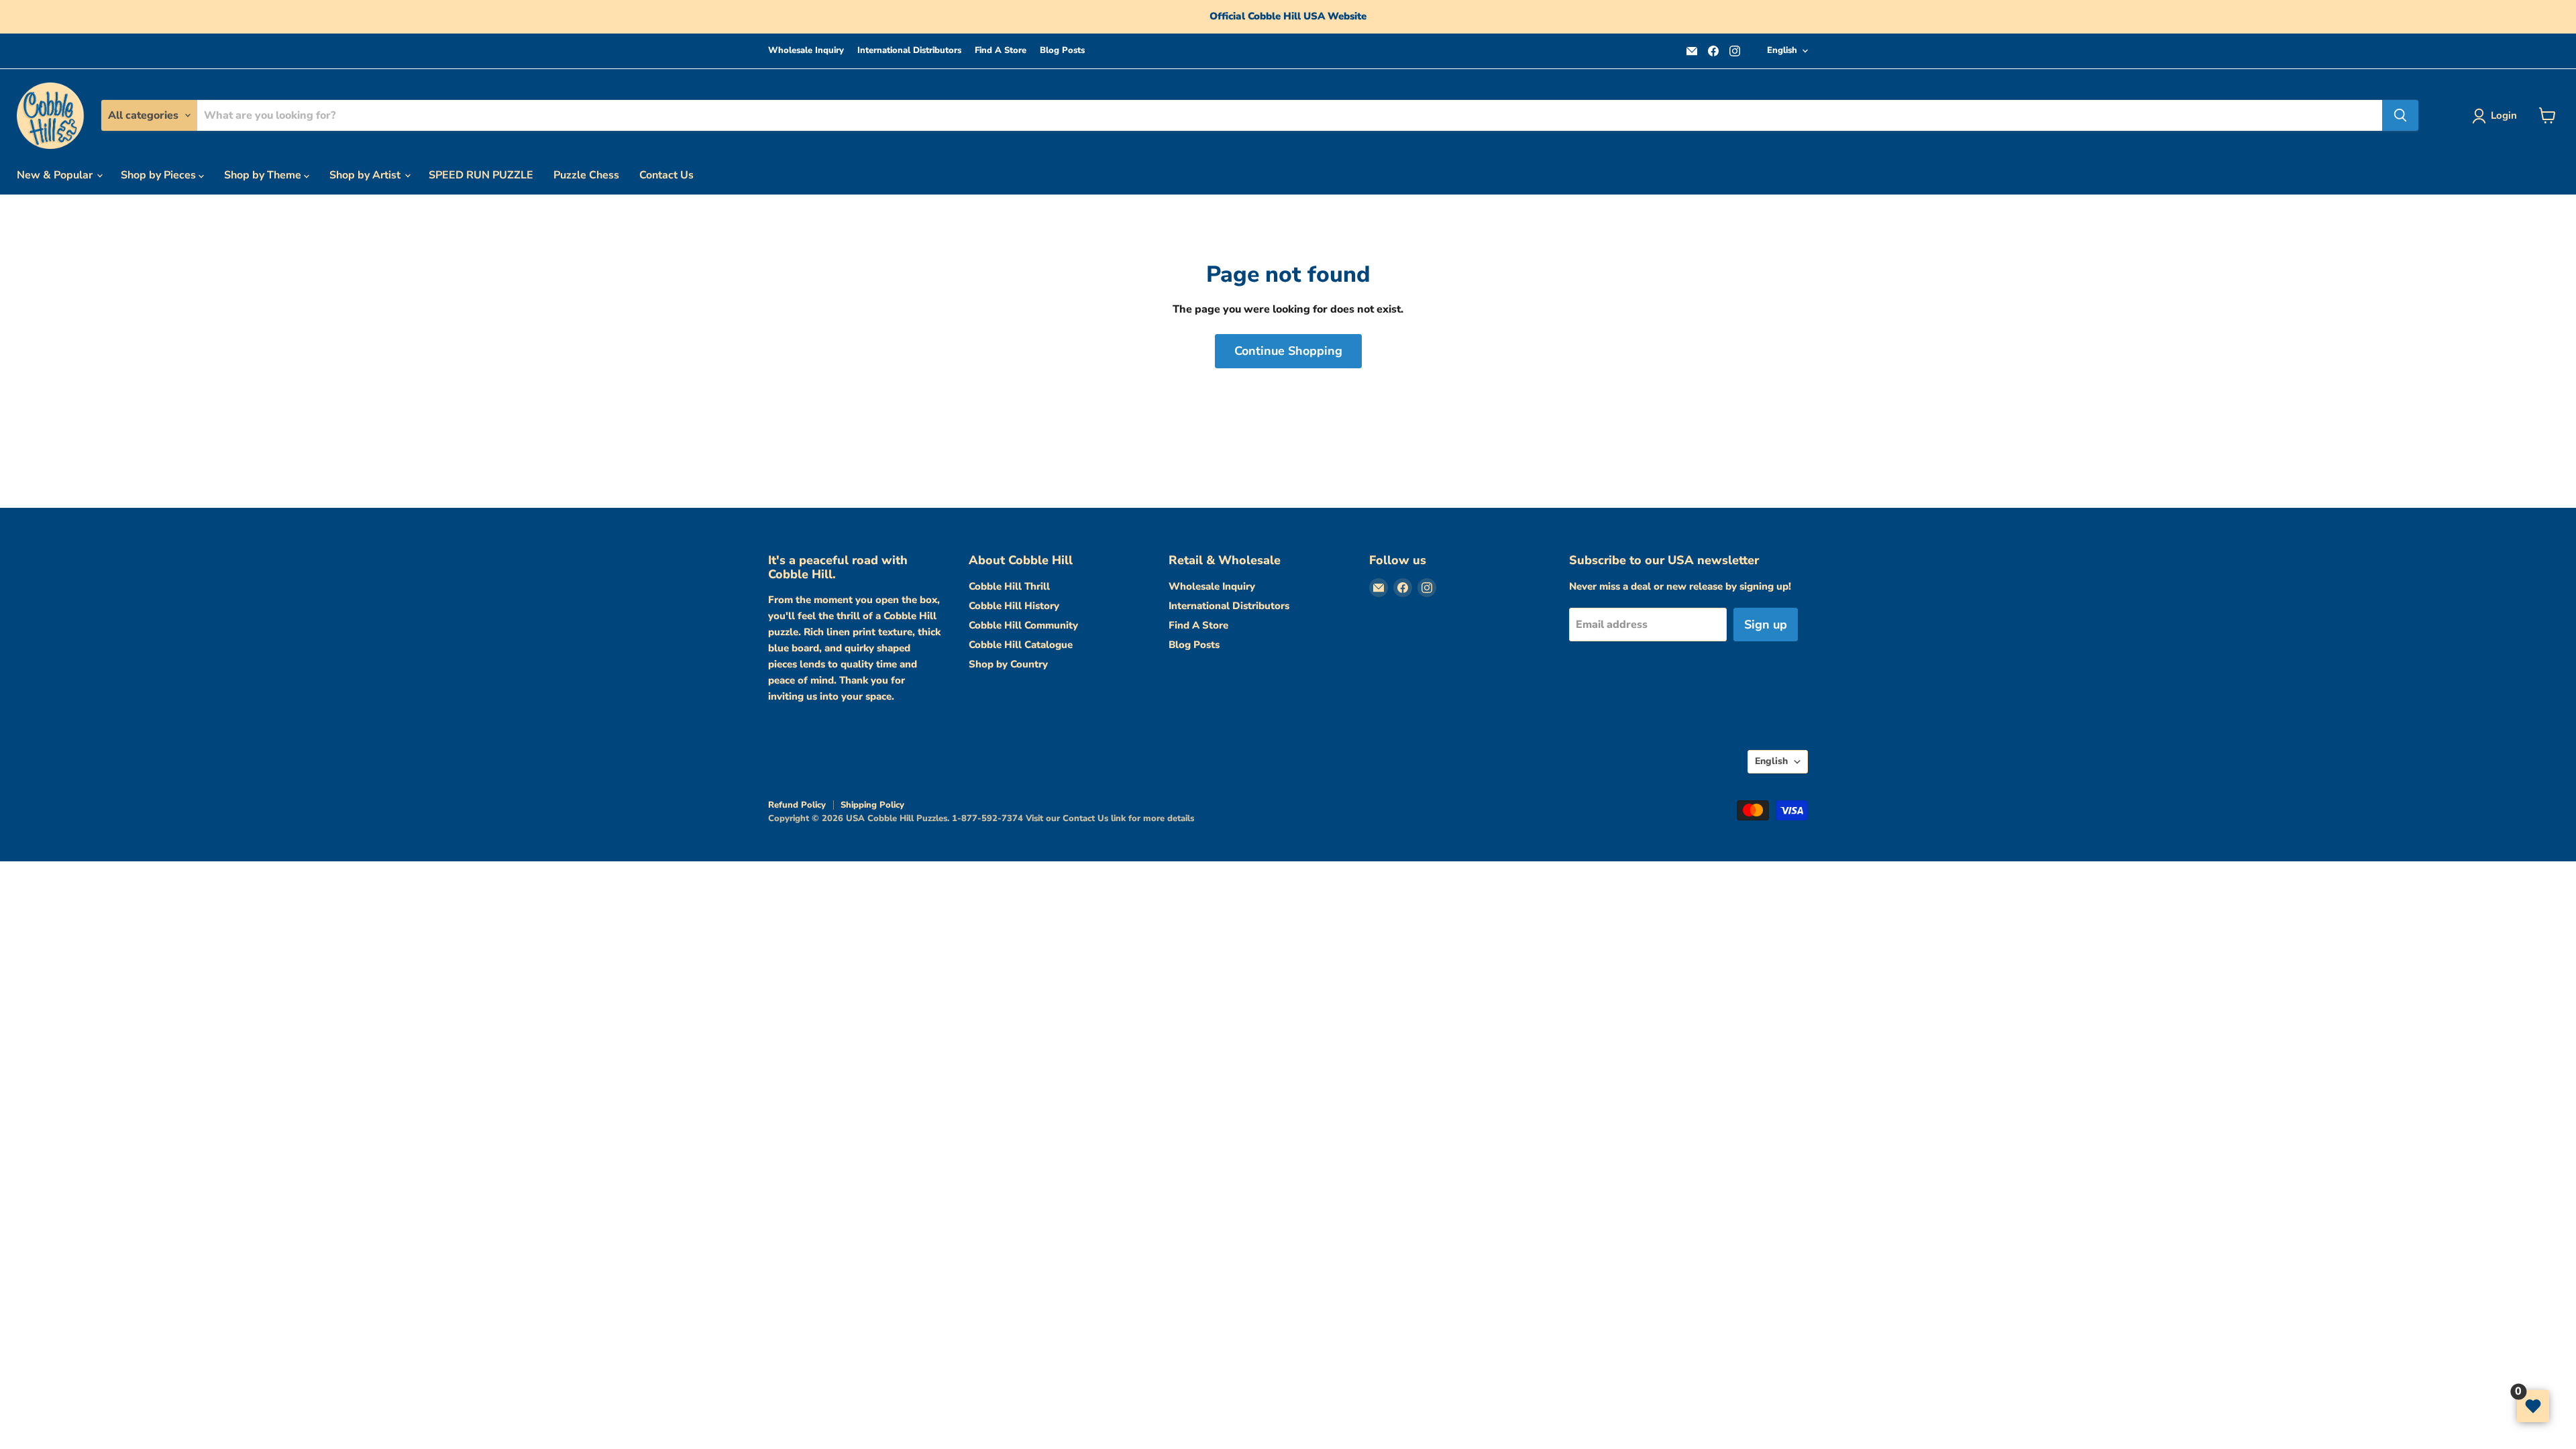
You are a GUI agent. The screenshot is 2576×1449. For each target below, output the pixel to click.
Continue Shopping (1288, 351)
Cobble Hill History (1014, 606)
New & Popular (56, 175)
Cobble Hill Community (1023, 625)
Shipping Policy (872, 805)
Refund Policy (797, 805)
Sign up (1766, 625)
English (1782, 50)
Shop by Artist (366, 175)
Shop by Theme (264, 175)
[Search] (2400, 115)
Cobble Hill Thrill (1009, 586)
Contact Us (666, 175)
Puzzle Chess (586, 175)
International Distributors (909, 51)
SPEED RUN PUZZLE (481, 175)
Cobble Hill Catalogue (1021, 645)
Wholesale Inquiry (806, 51)
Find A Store (1001, 51)
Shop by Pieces (160, 175)
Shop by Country (1008, 664)
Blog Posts (1062, 51)
